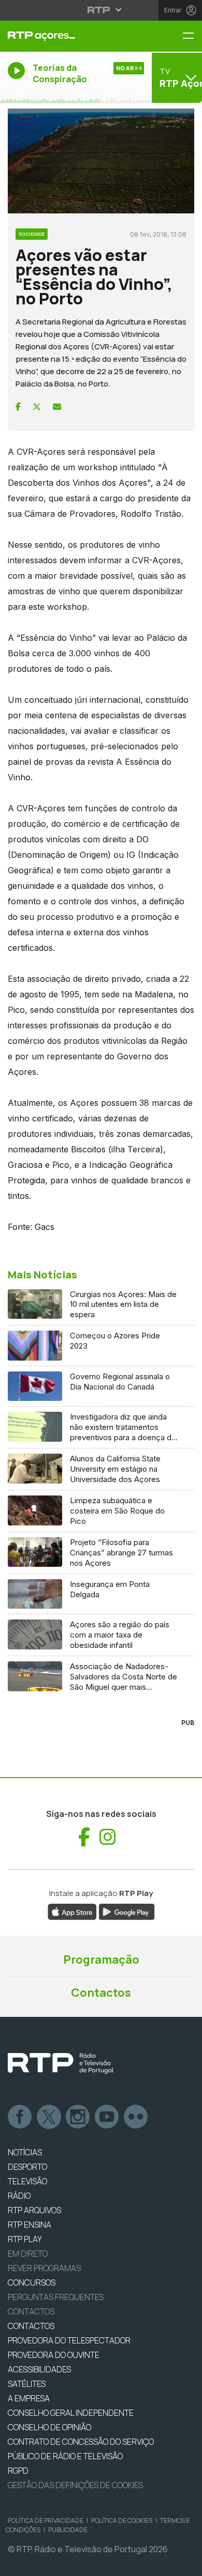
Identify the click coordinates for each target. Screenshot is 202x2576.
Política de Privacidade (46, 2520)
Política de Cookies (122, 2520)
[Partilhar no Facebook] (18, 407)
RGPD (18, 2471)
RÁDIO (19, 2196)
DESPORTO (27, 2167)
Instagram (78, 2117)
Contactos (101, 1993)
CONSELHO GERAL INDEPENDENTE (71, 2413)
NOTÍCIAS (25, 2152)
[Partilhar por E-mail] (57, 407)
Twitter (49, 2117)
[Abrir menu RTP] (101, 10)
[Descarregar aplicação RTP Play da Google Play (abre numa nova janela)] (127, 1911)
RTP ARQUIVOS (34, 2210)
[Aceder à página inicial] (67, 36)
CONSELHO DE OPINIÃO (49, 2427)
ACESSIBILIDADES (39, 2369)
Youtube (107, 2117)
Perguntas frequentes (56, 2297)
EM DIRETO (28, 2254)
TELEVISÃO (27, 2181)
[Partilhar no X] (37, 407)
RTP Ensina (30, 2225)
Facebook (20, 2117)
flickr (136, 2117)
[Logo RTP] (61, 2063)
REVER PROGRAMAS (44, 2268)
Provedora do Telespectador (69, 2340)
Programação (101, 1960)
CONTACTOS (31, 2326)
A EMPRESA (29, 2398)
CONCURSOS (32, 2282)
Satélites (27, 2384)
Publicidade (68, 2530)
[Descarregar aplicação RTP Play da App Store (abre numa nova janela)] (72, 1911)
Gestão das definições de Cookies (75, 2485)
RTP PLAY (25, 2239)
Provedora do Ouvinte (54, 2355)
